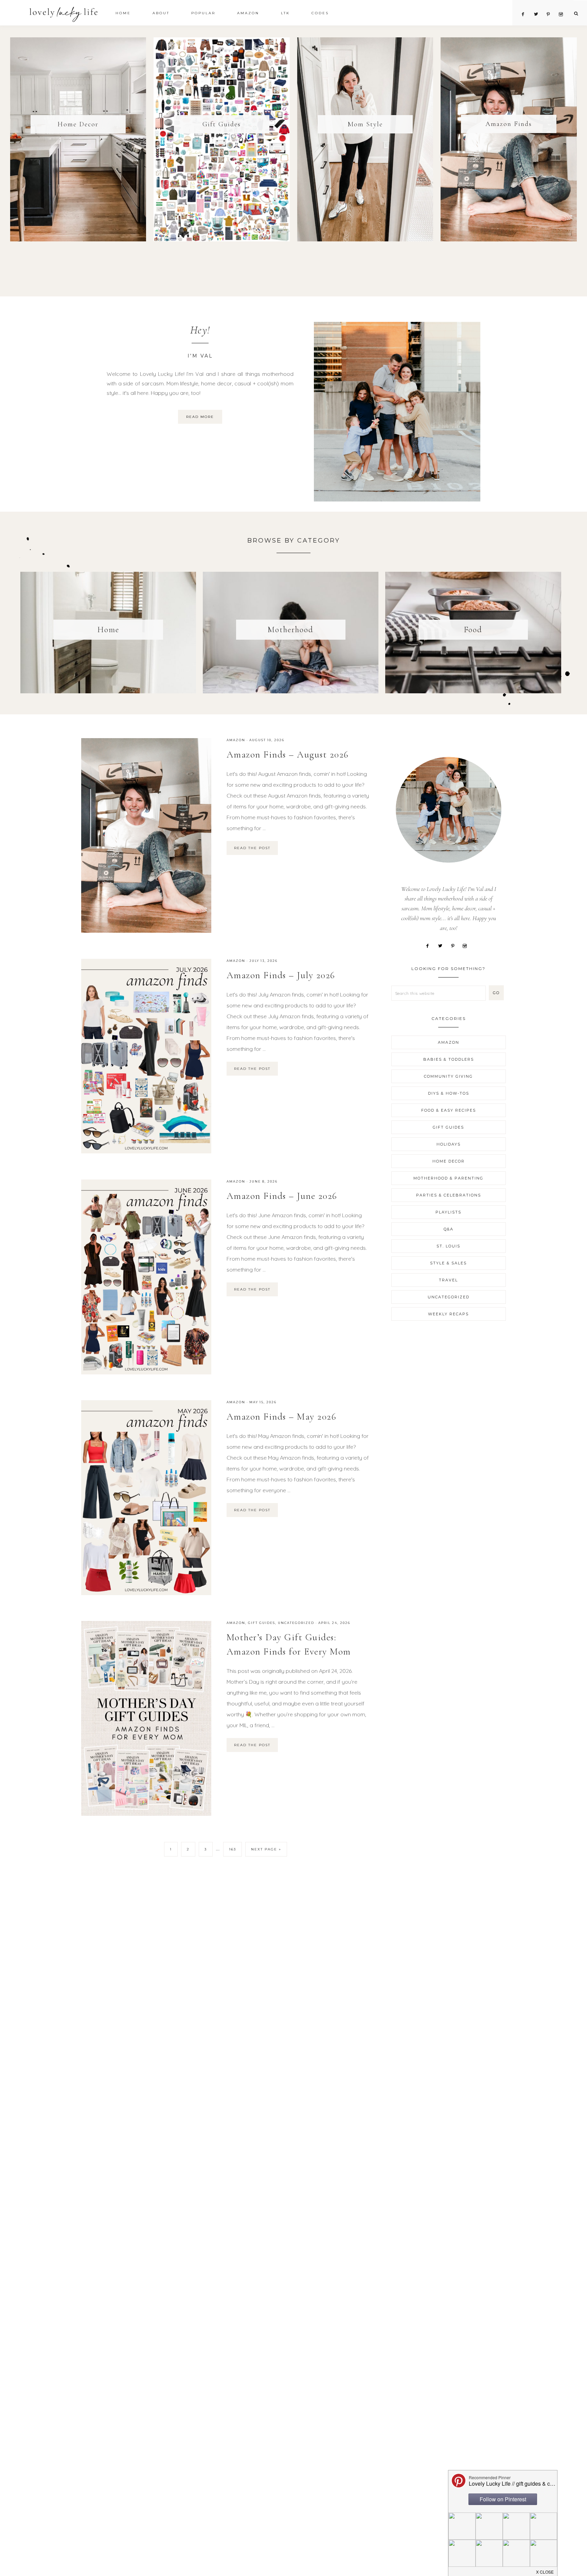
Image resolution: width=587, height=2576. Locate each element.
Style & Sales (448, 1263)
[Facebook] (430, 945)
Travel (448, 1280)
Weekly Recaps (448, 1314)
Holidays (449, 1144)
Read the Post (252, 848)
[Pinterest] (455, 945)
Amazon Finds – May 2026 (282, 1417)
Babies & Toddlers (449, 1059)
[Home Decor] (78, 139)
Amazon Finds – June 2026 (282, 1196)
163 (233, 1849)
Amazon (236, 740)
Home (108, 630)
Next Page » (266, 1849)
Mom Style (365, 124)
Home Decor (78, 124)
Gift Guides (222, 124)
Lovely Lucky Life (64, 14)
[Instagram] (467, 945)
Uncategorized (296, 1623)
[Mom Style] (365, 139)
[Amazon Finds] (509, 139)
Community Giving (448, 1076)
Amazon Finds (509, 124)
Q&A (449, 1229)
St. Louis (448, 1246)
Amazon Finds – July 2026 (281, 975)
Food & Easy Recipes (449, 1110)
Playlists (448, 1212)
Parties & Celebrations (449, 1195)
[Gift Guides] (222, 139)
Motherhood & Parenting (448, 1178)
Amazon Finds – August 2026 (288, 754)
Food (473, 630)
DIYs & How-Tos (449, 1093)
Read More (200, 417)
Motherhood (291, 630)
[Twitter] (442, 945)
